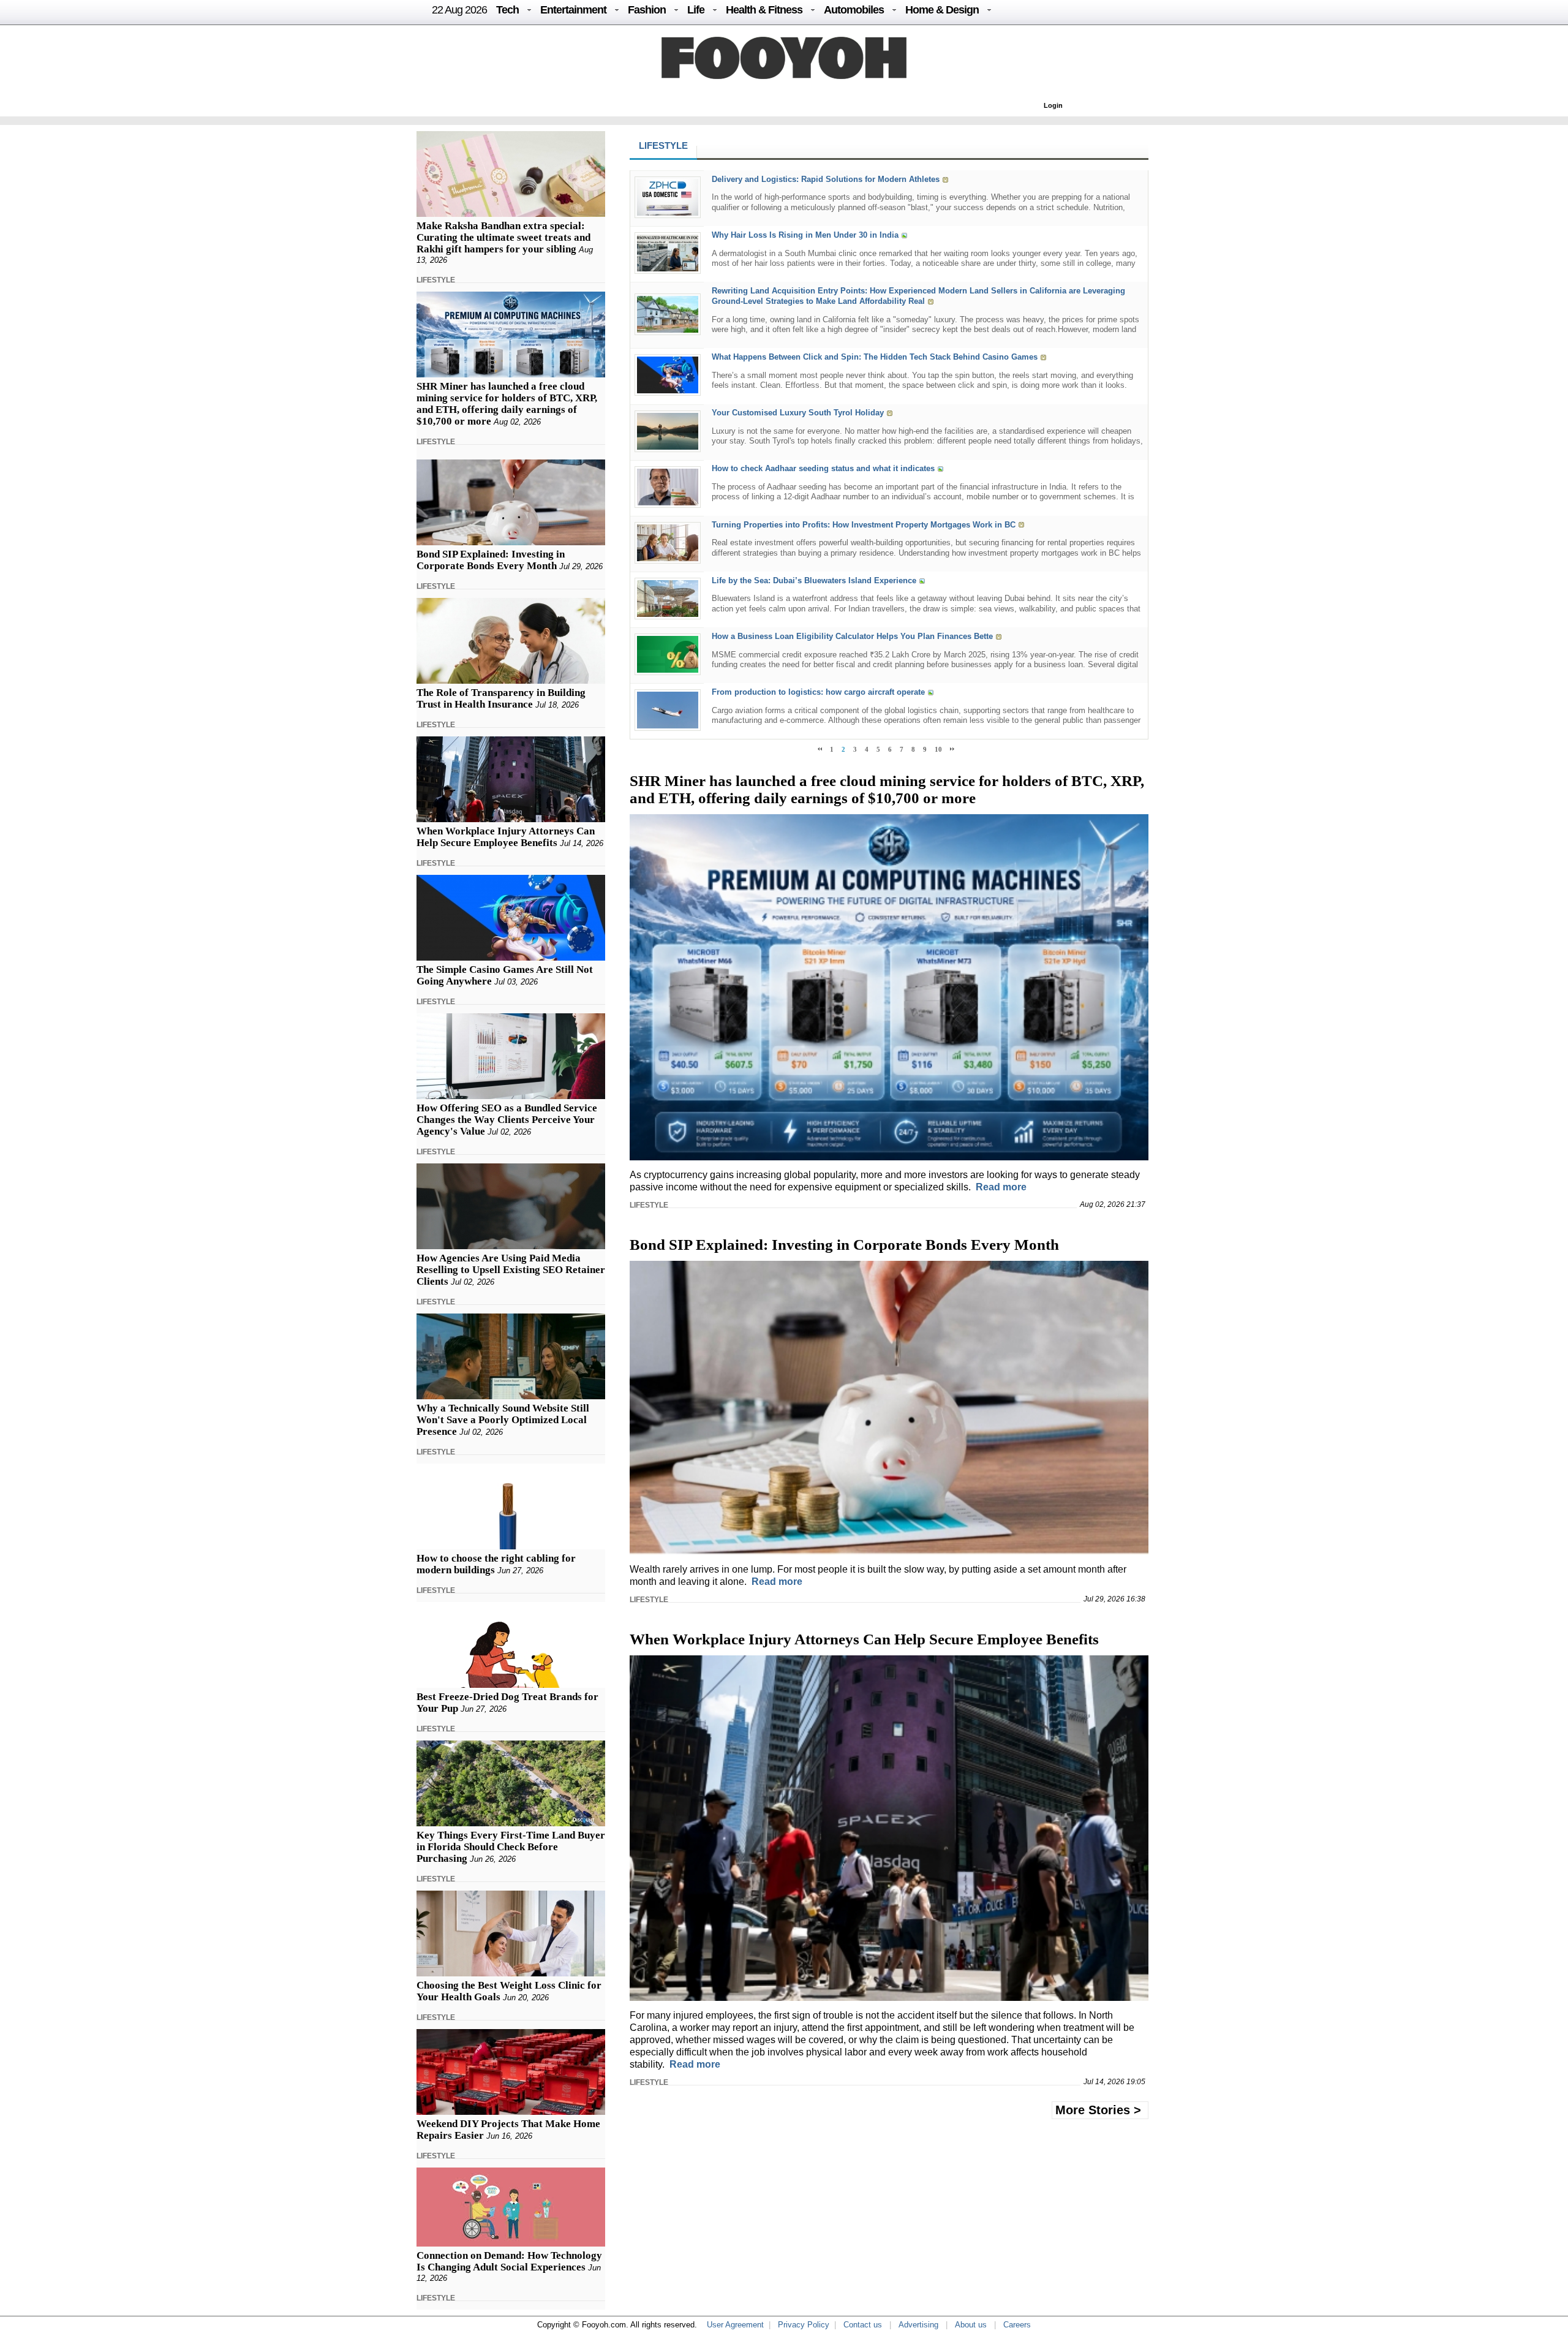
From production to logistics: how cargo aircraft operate (818, 692)
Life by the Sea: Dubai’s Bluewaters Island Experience (814, 580)
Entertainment (573, 10)
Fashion (647, 10)
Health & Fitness (764, 10)
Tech (507, 10)
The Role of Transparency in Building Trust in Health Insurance (501, 698)
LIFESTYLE (436, 280)
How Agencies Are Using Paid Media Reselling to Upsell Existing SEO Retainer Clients (511, 1270)
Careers (1017, 2325)
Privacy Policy (804, 2325)
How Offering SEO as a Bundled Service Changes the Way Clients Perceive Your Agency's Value (507, 1120)
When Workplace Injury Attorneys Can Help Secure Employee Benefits (506, 837)
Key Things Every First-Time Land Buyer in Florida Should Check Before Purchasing (511, 1847)
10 (938, 749)
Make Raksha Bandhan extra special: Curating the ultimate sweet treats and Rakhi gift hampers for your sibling (503, 237)
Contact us (863, 2325)
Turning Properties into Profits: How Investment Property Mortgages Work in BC (864, 525)
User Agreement (735, 2325)
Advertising (918, 2325)
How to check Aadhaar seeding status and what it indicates (823, 469)
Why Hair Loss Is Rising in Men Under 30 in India (805, 235)
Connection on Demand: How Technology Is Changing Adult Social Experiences (509, 2261)
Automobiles (854, 10)
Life (696, 10)
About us (971, 2325)
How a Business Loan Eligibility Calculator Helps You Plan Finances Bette (852, 636)
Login (1053, 105)
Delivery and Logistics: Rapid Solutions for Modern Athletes (826, 179)
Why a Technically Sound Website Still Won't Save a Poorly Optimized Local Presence (503, 1420)
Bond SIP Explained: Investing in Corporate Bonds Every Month (491, 560)
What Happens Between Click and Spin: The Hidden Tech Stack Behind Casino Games (875, 357)
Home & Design (942, 10)
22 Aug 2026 (459, 10)
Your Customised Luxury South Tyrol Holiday (798, 413)
